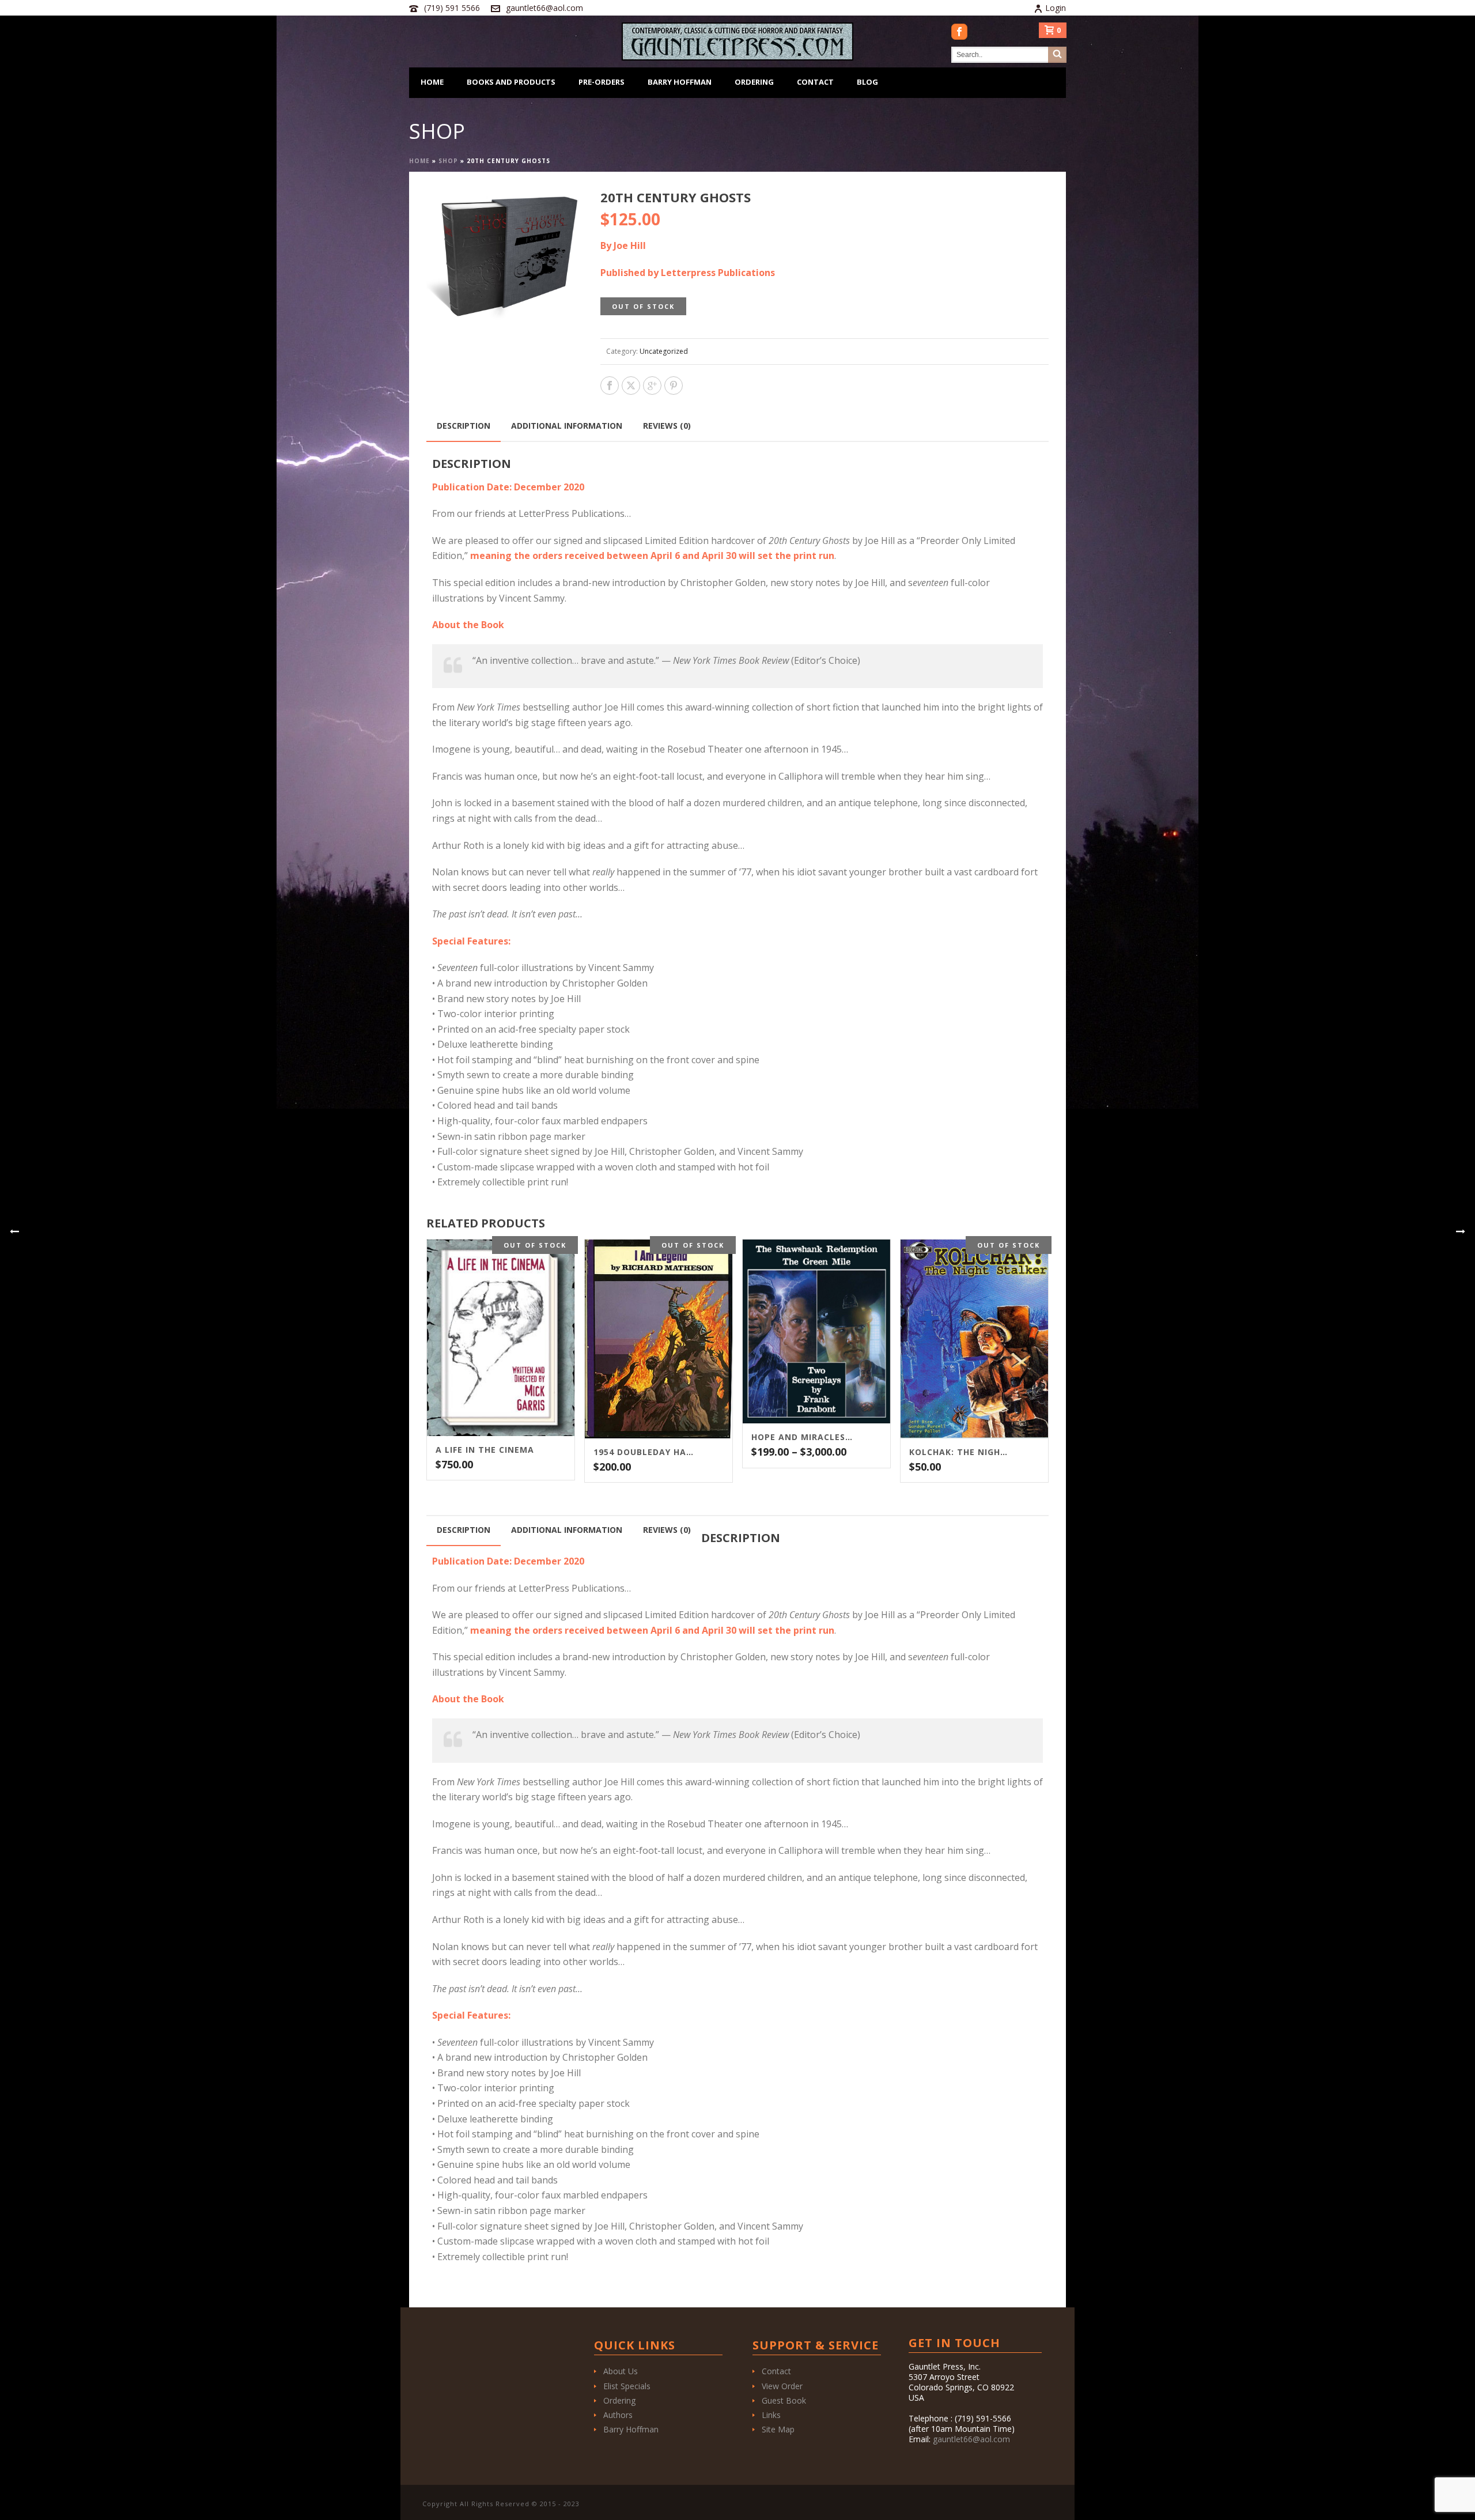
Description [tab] (464, 426)
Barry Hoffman (680, 82)
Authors (618, 2415)
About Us (621, 2371)
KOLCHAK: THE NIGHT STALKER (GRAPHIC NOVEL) (960, 1452)
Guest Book (784, 2400)
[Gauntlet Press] (737, 41)
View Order (782, 2386)
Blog (867, 82)
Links (771, 2415)
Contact (815, 82)
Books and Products (511, 82)
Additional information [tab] (567, 426)
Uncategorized (664, 351)
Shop (448, 161)
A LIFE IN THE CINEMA (485, 1450)
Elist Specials (627, 2386)
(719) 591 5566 (452, 8)
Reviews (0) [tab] (667, 426)
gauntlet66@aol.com (544, 8)
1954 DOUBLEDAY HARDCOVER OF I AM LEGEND (644, 1452)
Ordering (754, 82)
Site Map (778, 2429)
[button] (559, 211)
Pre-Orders (602, 82)
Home (432, 82)
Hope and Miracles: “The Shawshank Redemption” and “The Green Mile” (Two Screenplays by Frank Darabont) (802, 1437)
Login (1056, 8)
